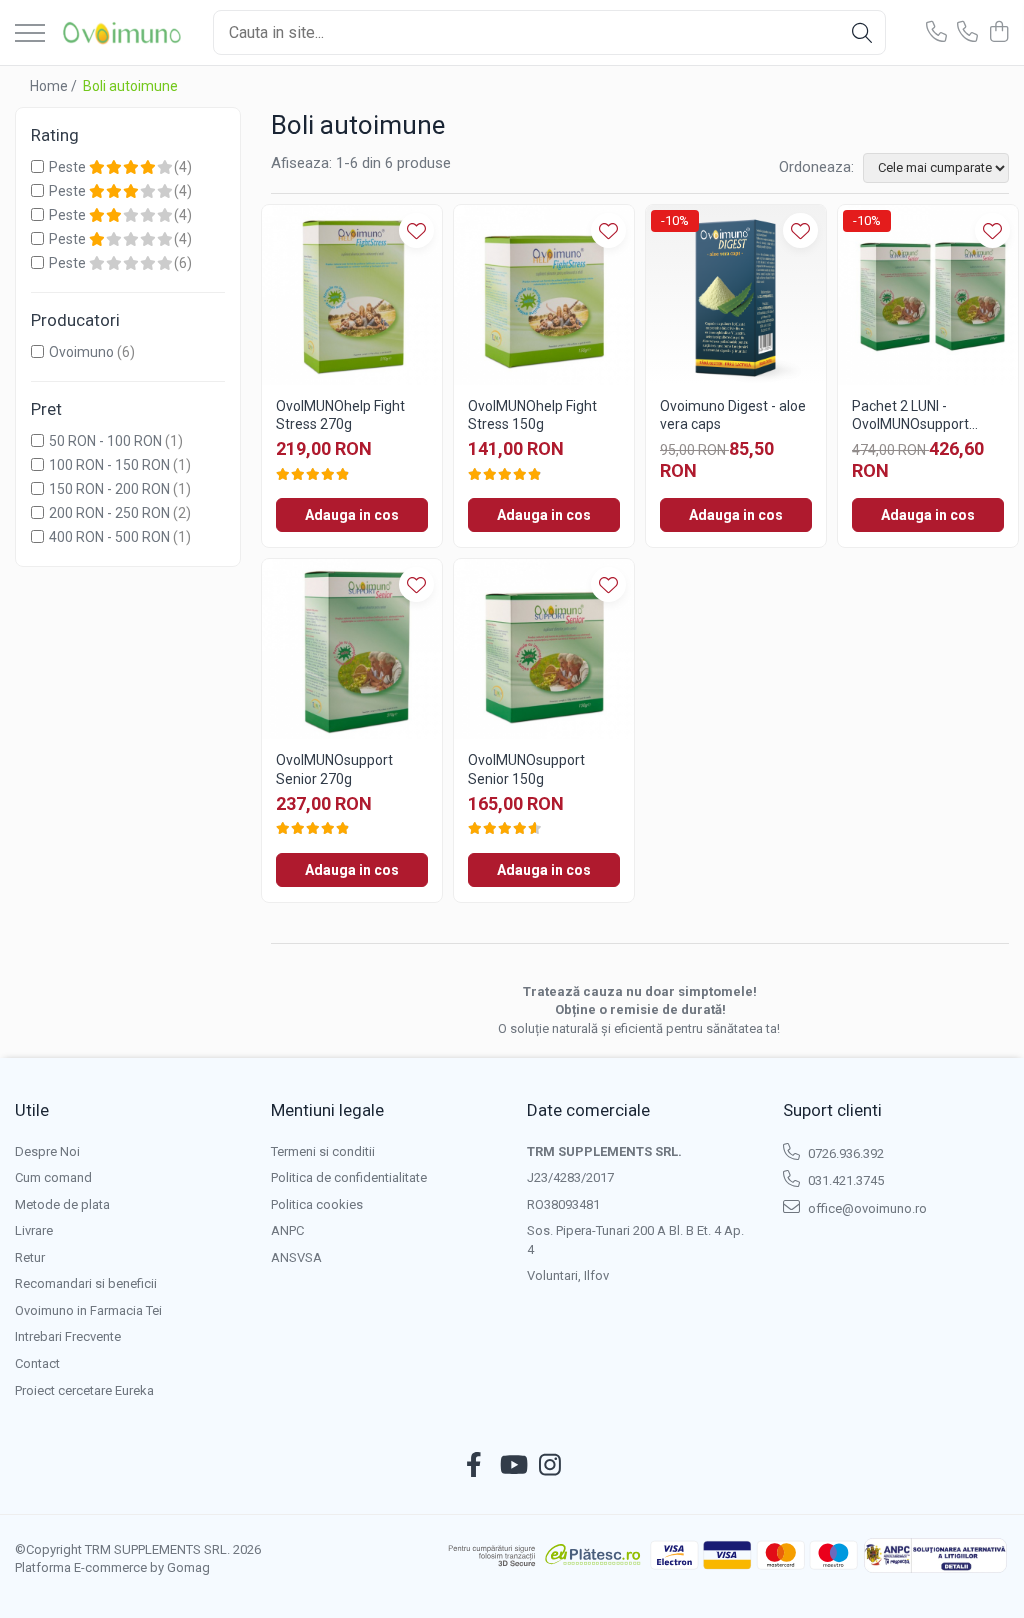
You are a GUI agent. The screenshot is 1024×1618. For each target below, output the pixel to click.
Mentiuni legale (327, 1110)
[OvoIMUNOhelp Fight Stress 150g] (544, 295)
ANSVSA (296, 1257)
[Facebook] (474, 1466)
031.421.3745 (844, 1180)
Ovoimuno (81, 352)
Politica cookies (317, 1204)
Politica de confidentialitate (349, 1177)
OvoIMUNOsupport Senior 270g (334, 769)
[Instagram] (550, 1466)
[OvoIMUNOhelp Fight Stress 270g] (352, 295)
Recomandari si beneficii (86, 1283)
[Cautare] (862, 32)
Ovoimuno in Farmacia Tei (88, 1310)
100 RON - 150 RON (109, 465)
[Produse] (30, 34)
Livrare (34, 1230)
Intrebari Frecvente (68, 1336)
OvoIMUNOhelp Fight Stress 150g (532, 415)
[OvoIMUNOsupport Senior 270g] (352, 649)
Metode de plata (62, 1204)
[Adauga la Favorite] (416, 230)
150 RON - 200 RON (109, 489)
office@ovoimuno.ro (866, 1208)
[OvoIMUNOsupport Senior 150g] (544, 649)
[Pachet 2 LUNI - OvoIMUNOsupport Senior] (928, 295)
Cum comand (53, 1177)
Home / (55, 86)
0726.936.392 (844, 1153)
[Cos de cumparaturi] (998, 33)
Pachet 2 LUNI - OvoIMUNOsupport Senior (910, 415)
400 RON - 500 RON (109, 537)
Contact (37, 1363)
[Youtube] (512, 1466)
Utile (32, 1110)
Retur (30, 1257)
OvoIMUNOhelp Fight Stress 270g (340, 415)
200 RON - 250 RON (109, 513)
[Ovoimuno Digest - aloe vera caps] (736, 295)
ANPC (287, 1230)
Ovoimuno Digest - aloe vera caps (733, 415)
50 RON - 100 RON (105, 441)
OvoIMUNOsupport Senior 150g (526, 769)
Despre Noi (47, 1151)
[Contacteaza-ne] (936, 33)
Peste (69, 167)
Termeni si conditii (323, 1151)
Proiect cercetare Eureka (84, 1390)
